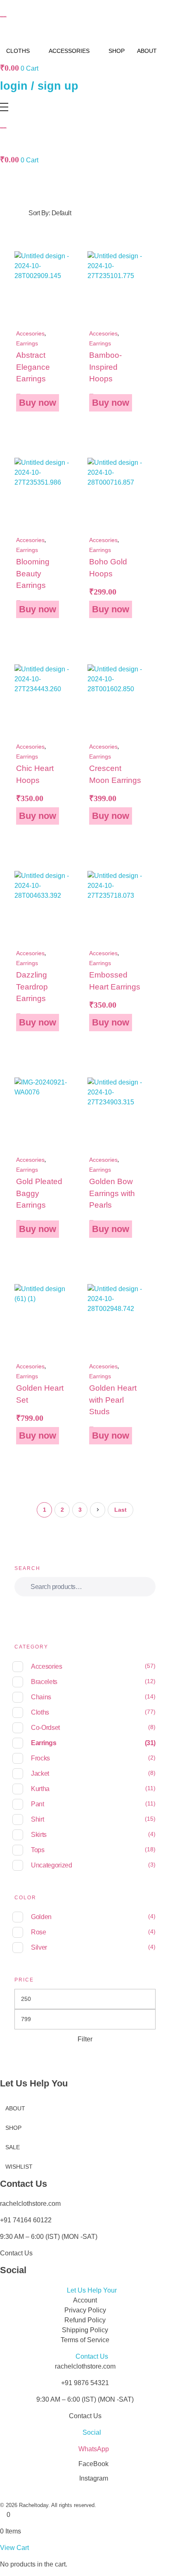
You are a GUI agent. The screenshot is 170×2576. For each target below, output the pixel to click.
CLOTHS (18, 51)
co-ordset (45, 1728)
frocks (40, 1758)
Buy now (38, 403)
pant (38, 1804)
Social (92, 2432)
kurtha (40, 1789)
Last (120, 1510)
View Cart (14, 2548)
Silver (39, 1947)
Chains (41, 1697)
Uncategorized (52, 1865)
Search (85, 1610)
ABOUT (147, 51)
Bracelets (44, 1682)
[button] (85, 2291)
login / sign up (39, 86)
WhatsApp (94, 2449)
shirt (37, 1819)
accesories (30, 333)
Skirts (39, 1835)
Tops (38, 1850)
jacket (40, 1773)
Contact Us (92, 2356)
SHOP (117, 51)
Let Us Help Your (92, 2290)
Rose (39, 1932)
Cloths (40, 1712)
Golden (41, 1917)
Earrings (27, 343)
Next (98, 1510)
